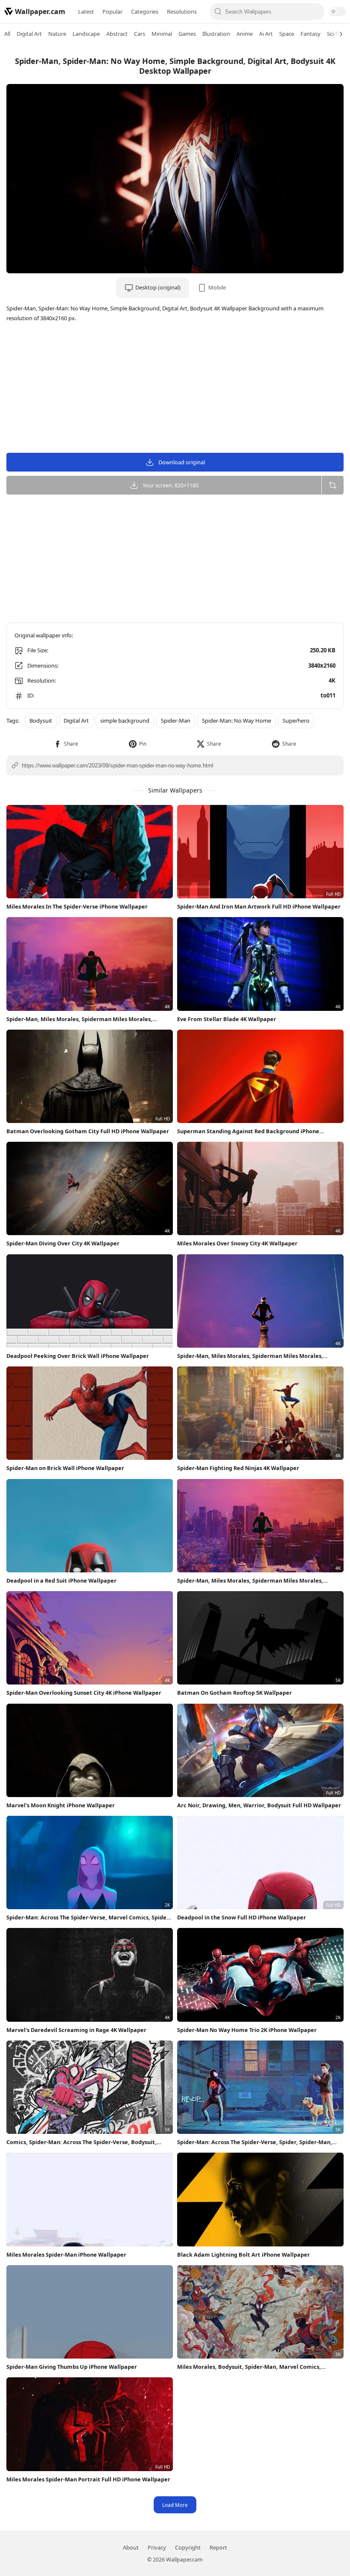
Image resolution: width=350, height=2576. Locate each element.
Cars (140, 34)
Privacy (157, 2547)
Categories (145, 12)
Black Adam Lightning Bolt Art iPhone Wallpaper (244, 2255)
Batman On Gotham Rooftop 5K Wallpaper (235, 1693)
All (7, 34)
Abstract (117, 34)
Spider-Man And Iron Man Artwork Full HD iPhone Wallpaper (259, 906)
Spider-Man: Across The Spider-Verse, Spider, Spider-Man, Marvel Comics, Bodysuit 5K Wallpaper (255, 2142)
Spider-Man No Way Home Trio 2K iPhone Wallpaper (247, 2030)
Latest (86, 12)
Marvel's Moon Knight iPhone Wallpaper (61, 1805)
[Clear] (316, 12)
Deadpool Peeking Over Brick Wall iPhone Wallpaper (78, 1356)
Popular (112, 12)
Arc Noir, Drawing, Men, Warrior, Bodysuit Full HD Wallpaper (259, 1805)
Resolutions (182, 12)
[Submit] (218, 12)
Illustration (216, 34)
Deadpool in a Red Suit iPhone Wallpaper (61, 1580)
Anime (245, 34)
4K (332, 680)
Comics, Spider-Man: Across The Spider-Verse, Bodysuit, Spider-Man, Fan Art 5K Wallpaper (82, 2142)
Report (218, 2547)
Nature (57, 34)
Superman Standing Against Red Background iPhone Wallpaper (248, 1131)
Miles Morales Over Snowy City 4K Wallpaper (237, 1243)
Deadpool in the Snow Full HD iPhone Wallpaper (242, 1917)
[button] (66, 744)
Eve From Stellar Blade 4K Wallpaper (227, 1019)
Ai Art (266, 34)
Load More (175, 2505)
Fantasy (311, 34)
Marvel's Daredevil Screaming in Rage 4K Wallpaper (76, 2030)
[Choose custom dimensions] (332, 485)
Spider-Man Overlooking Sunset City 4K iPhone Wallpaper (84, 1693)
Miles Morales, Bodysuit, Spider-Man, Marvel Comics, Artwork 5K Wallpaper (249, 2367)
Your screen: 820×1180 (171, 485)
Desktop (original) (158, 287)
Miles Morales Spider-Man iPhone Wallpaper (66, 2255)
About (131, 2547)
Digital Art (29, 34)
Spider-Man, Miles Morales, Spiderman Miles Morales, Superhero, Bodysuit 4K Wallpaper (79, 1019)
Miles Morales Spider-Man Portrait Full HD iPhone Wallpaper (88, 2479)
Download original (182, 462)
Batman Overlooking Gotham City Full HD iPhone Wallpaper (88, 1131)
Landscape (86, 34)
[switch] (337, 12)
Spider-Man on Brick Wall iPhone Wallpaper (65, 1468)
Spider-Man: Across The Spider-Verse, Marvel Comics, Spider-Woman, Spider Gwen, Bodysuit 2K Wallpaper (89, 1918)
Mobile (217, 287)
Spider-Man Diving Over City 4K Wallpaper (63, 1243)
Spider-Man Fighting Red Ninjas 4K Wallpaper (238, 1468)
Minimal (162, 34)
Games (187, 34)
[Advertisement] (175, 389)
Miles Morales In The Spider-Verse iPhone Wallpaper (77, 906)
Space (287, 34)
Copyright (188, 2547)
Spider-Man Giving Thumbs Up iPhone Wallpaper (72, 2367)
